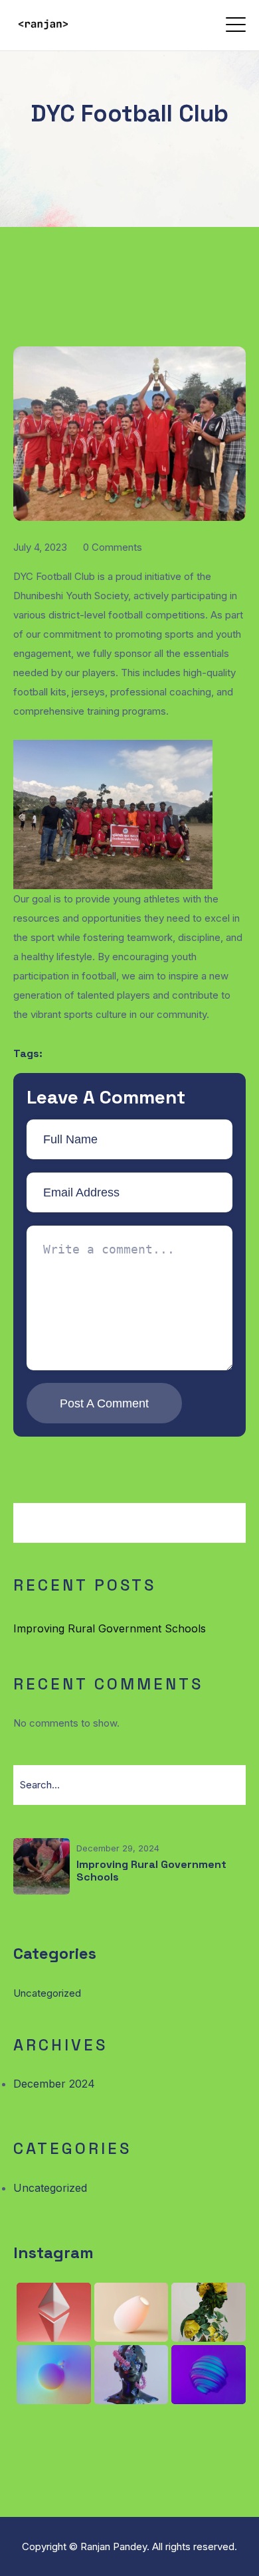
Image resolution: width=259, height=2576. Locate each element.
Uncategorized (47, 1993)
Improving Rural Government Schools (110, 1628)
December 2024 (54, 2084)
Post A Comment (104, 1403)
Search (210, 1533)
